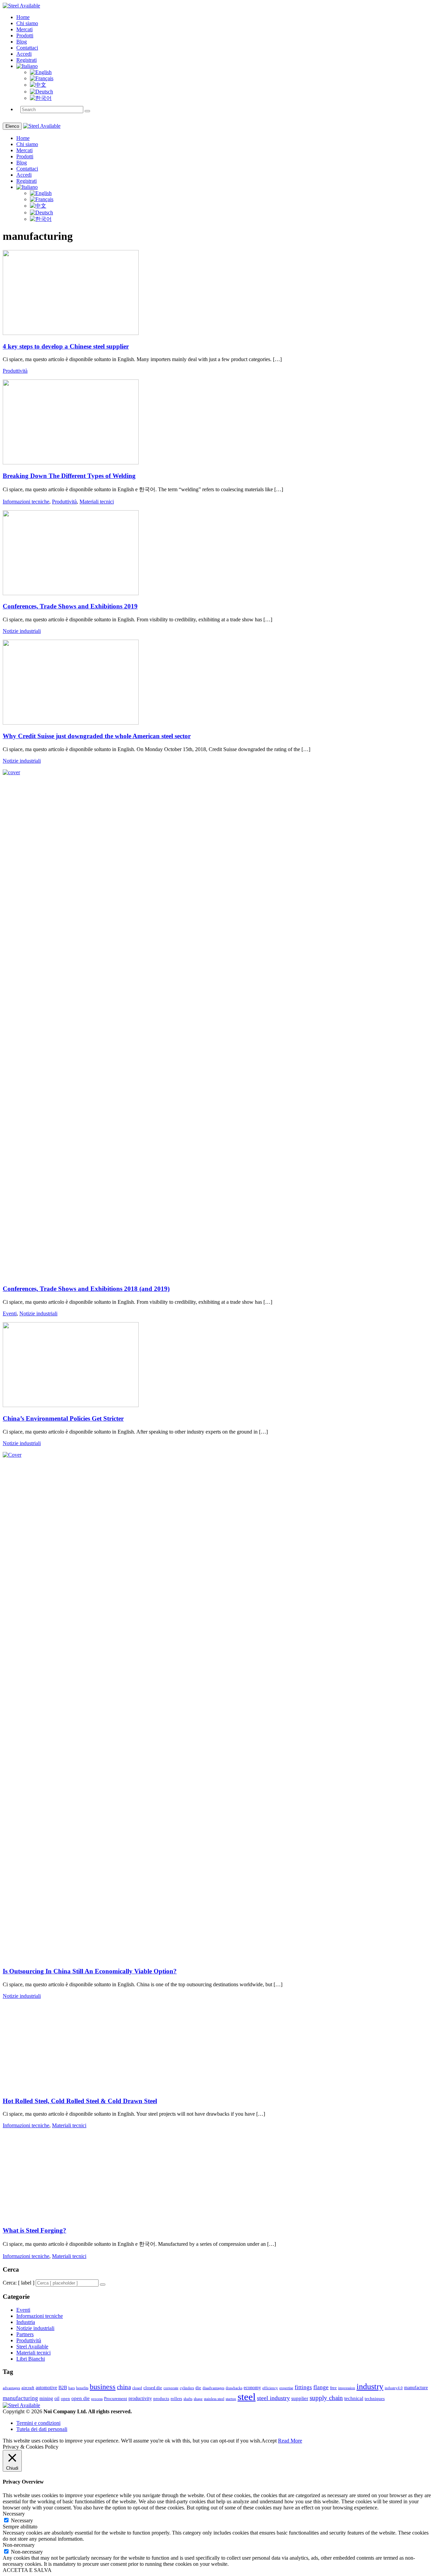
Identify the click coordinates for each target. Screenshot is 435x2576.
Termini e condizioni (38, 2423)
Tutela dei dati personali (42, 2429)
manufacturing (20, 2398)
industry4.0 (394, 2388)
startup (231, 2399)
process (97, 2399)
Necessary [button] (14, 2514)
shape (198, 2399)
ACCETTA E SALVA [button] (27, 2570)
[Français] (42, 78)
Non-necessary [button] (19, 2545)
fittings (303, 2387)
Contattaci (27, 48)
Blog (22, 42)
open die (81, 2398)
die (198, 2388)
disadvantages (213, 2388)
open (65, 2399)
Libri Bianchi (31, 2359)
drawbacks (234, 2388)
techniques (375, 2399)
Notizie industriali (22, 631)
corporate (171, 2388)
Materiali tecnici (97, 502)
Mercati (24, 29)
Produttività (15, 371)
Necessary (22, 2520)
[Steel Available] (21, 6)
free (333, 2388)
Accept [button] (269, 2441)
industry (370, 2386)
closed (137, 2388)
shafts (188, 2399)
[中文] (38, 85)
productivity (140, 2399)
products (161, 2399)
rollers (176, 2399)
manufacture (416, 2388)
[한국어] (41, 98)
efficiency (270, 2388)
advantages (11, 2388)
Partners (25, 2334)
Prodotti (25, 35)
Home (23, 17)
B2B (63, 2388)
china (124, 2387)
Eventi (10, 1313)
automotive (46, 2388)
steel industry (273, 2398)
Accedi (24, 54)
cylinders (187, 2388)
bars (72, 2388)
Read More (290, 2441)
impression (347, 2388)
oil (57, 2399)
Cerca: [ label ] (19, 2283)
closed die (153, 2388)
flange (321, 2387)
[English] (41, 72)
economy (252, 2388)
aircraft (28, 2388)
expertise (286, 2388)
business (103, 2387)
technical (354, 2398)
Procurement (116, 2399)
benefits (82, 2388)
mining (46, 2399)
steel (247, 2397)
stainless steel (214, 2399)
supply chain (326, 2398)
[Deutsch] (41, 92)
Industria (26, 2322)
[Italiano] (27, 66)
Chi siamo (27, 23)
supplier (300, 2398)
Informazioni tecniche (26, 502)
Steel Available (32, 2347)
